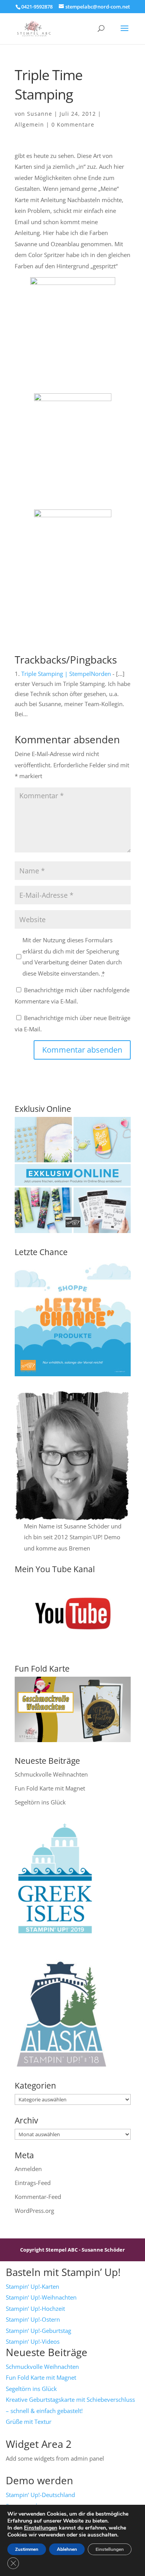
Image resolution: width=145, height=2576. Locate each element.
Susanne (40, 114)
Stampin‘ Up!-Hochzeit (35, 2308)
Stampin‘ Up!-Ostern (33, 2319)
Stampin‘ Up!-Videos (33, 2341)
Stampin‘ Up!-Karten (32, 2286)
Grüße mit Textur (29, 2422)
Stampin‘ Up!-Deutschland (40, 2495)
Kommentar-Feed (38, 2197)
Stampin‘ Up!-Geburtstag (38, 2331)
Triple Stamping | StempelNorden (66, 674)
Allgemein (29, 124)
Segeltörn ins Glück (40, 1802)
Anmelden (28, 2169)
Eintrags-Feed (33, 2183)
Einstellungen (41, 2528)
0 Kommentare (73, 124)
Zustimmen (27, 2549)
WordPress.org (34, 2211)
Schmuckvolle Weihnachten (51, 1774)
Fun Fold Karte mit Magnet (50, 1788)
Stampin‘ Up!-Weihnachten (41, 2297)
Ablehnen (67, 2549)
